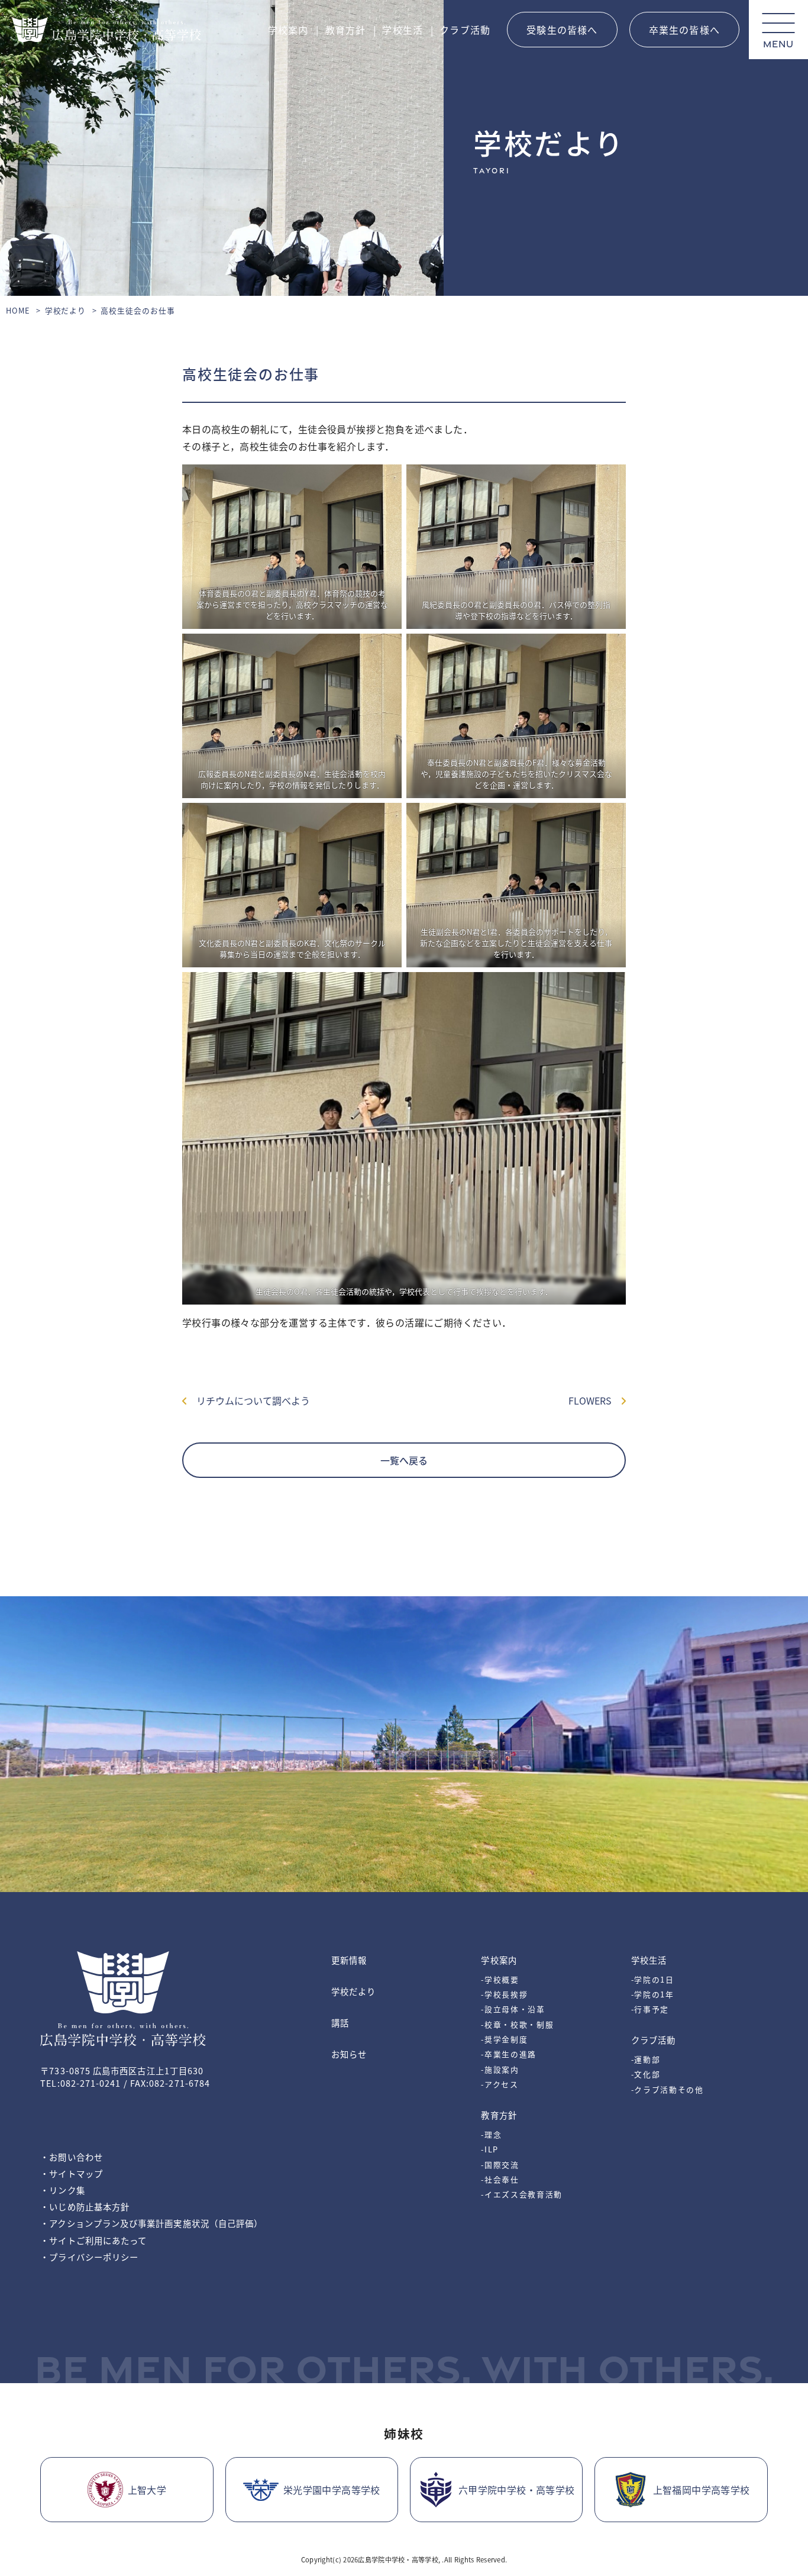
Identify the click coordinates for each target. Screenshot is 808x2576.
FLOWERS (595, 1400)
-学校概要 (500, 1979)
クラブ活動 (465, 30)
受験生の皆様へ (562, 30)
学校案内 (288, 30)
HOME (18, 310)
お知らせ (349, 2054)
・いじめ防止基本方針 (85, 2207)
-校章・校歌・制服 (517, 2024)
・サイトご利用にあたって (93, 2240)
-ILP (490, 2149)
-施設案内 (500, 2069)
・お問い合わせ (72, 2157)
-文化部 (646, 2074)
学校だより (66, 310)
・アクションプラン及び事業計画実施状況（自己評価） (151, 2223)
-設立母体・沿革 (513, 2009)
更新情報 (349, 1960)
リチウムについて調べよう (248, 1400)
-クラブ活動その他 (668, 2089)
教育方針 (346, 30)
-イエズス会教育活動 (522, 2194)
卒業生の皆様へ (684, 30)
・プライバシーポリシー (89, 2257)
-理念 (491, 2134)
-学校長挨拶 (504, 1994)
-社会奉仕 (500, 2179)
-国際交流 (500, 2165)
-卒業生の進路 (509, 2054)
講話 (340, 2023)
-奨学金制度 (504, 2039)
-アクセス (500, 2084)
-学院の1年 (653, 1994)
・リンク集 (62, 2190)
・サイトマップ (72, 2173)
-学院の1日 (653, 1979)
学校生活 (403, 30)
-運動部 (646, 2059)
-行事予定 (650, 2009)
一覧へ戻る (404, 1460)
